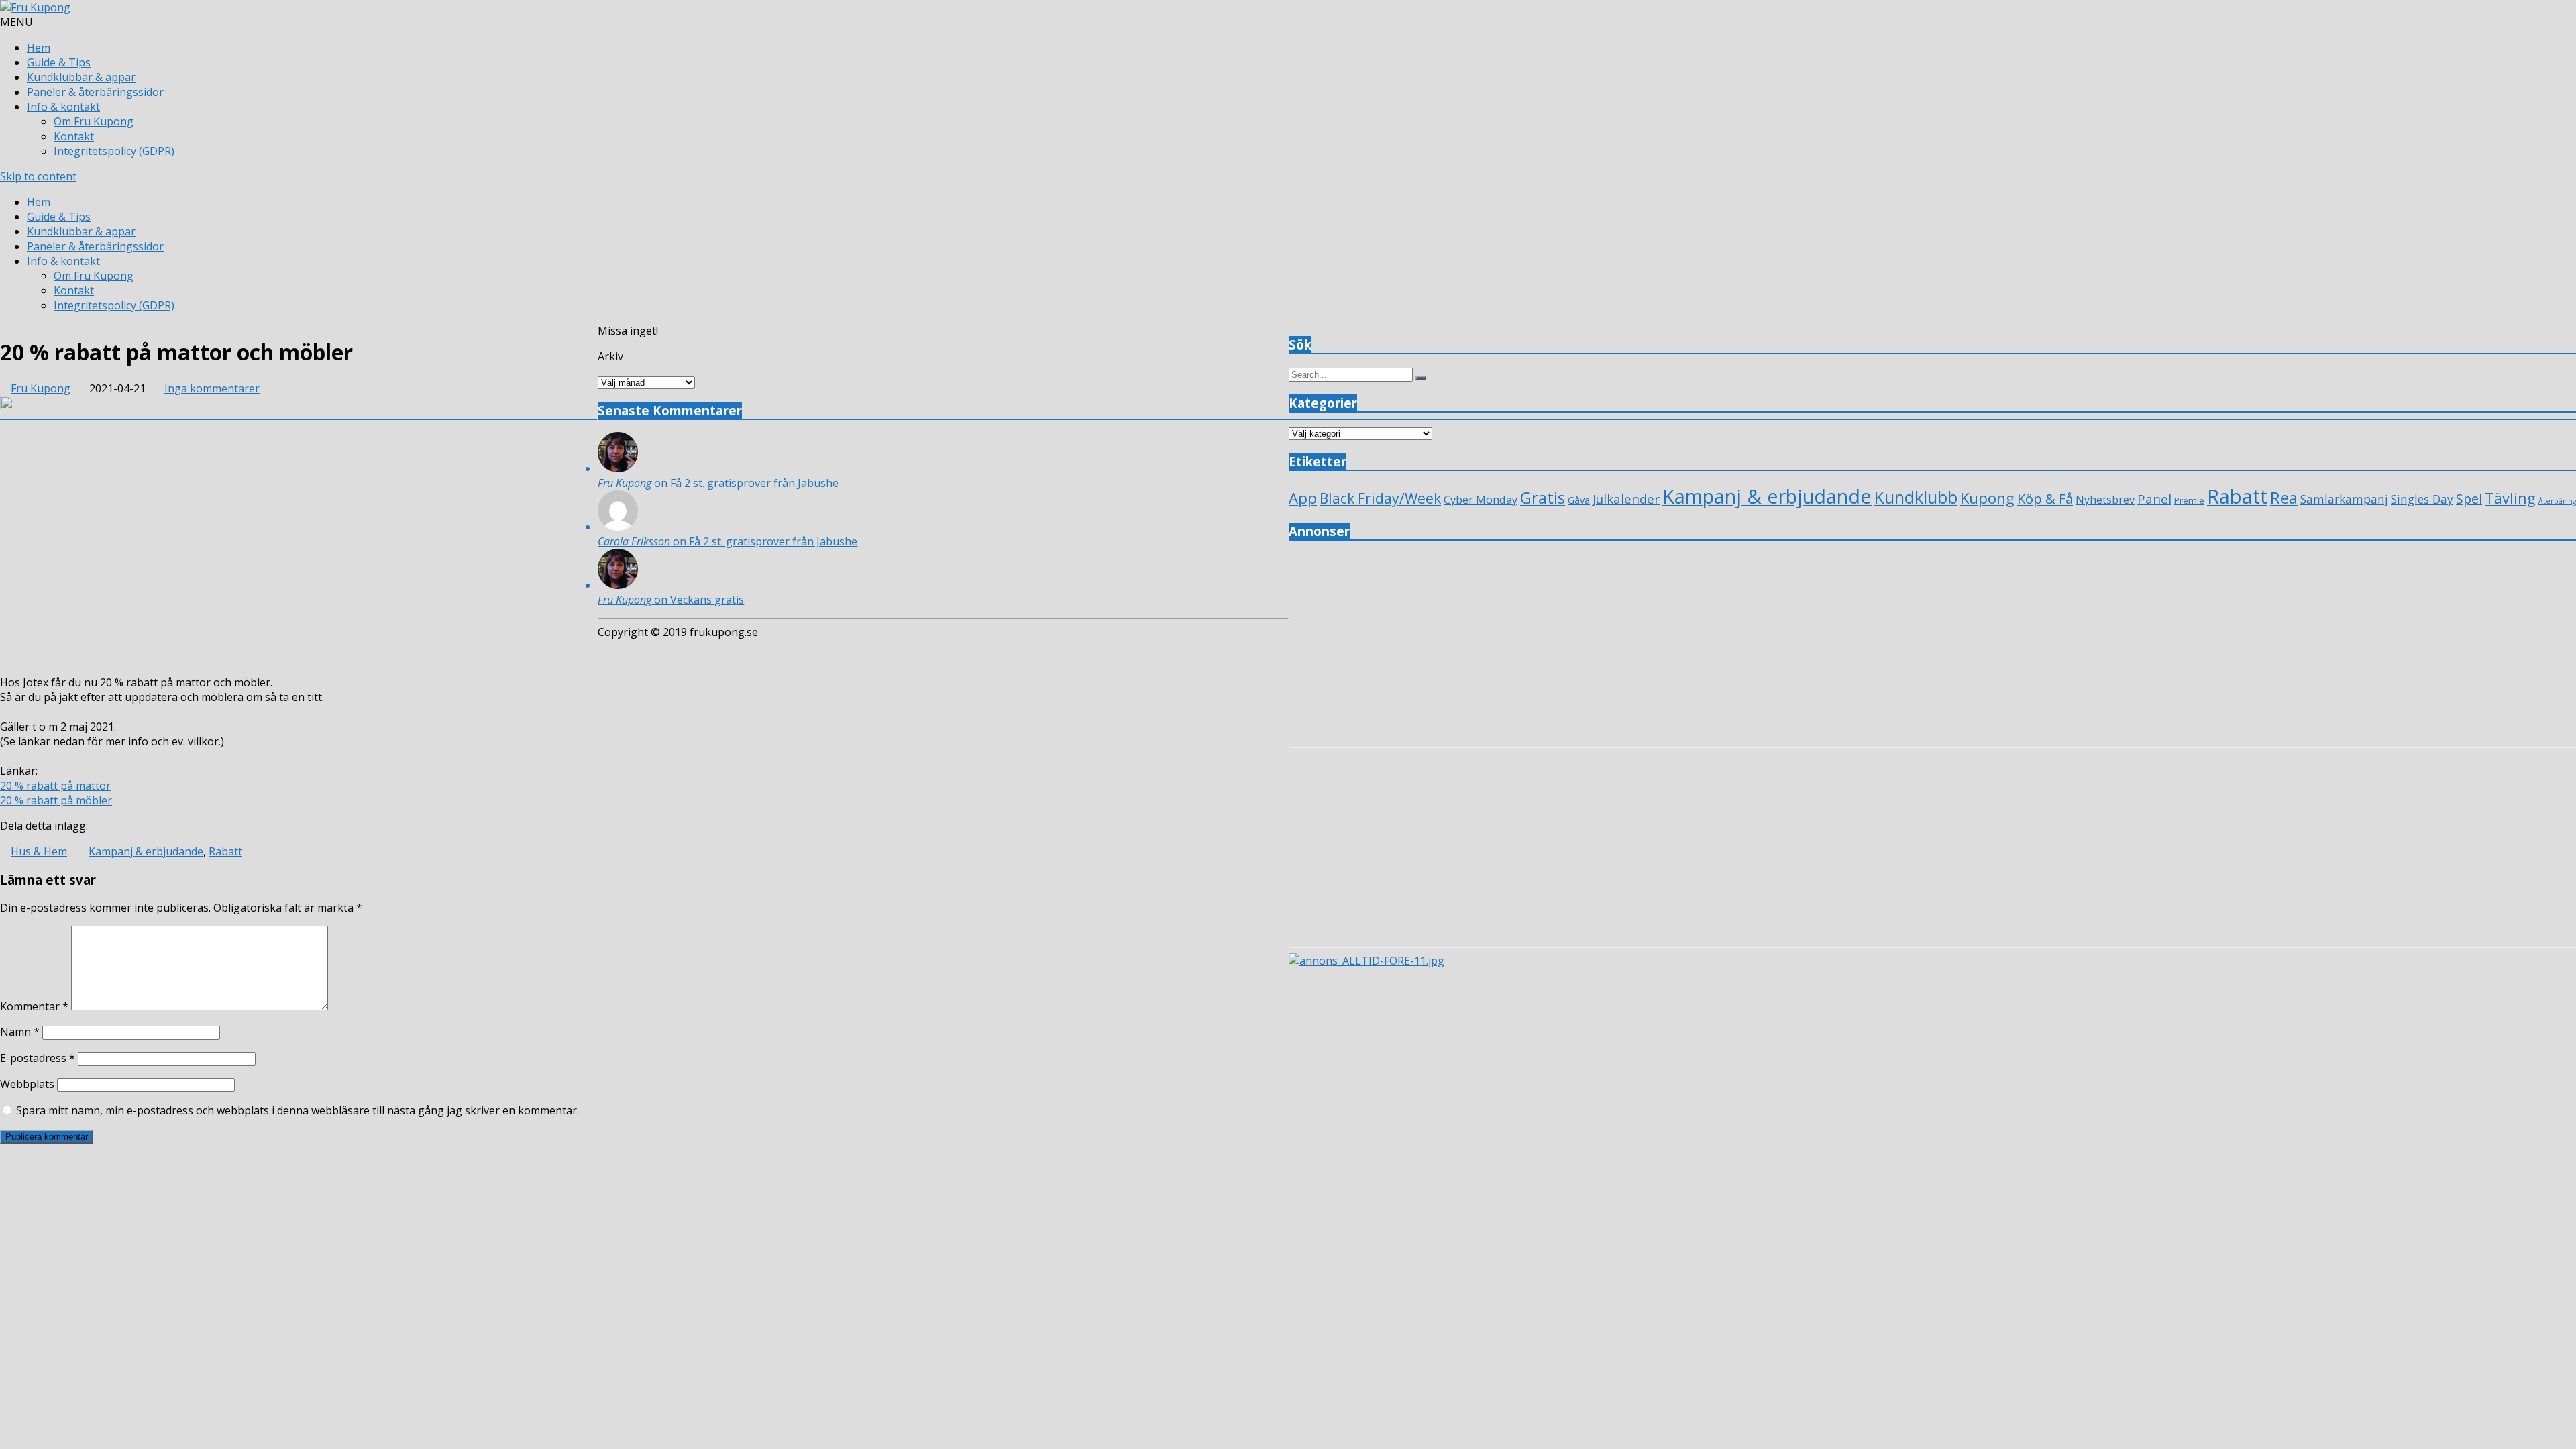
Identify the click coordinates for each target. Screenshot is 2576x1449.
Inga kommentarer (212, 388)
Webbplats (27, 1084)
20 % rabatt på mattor (55, 786)
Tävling (2510, 498)
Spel (2469, 499)
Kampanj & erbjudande (146, 851)
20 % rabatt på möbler (56, 800)
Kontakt (74, 136)
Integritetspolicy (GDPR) (114, 151)
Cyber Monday (1481, 499)
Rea (2284, 498)
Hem (39, 48)
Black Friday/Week (1380, 498)
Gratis (1543, 497)
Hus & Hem (39, 851)
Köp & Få (2045, 498)
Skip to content (38, 176)
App (1303, 498)
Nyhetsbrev (2105, 500)
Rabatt (225, 851)
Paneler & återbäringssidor (95, 92)
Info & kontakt (63, 107)
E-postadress (38, 1058)
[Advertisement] (1691, 647)
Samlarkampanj (2344, 499)
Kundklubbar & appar (81, 77)
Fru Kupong (41, 388)
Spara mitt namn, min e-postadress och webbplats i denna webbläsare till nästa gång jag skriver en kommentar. (298, 1110)
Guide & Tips (59, 62)
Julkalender (1626, 499)
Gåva (1579, 500)
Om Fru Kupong (94, 121)
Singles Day (2422, 499)
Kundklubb (1916, 497)
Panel (2154, 499)
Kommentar (34, 1006)
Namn (20, 1032)
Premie (2189, 500)
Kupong (1987, 498)
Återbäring (2557, 501)
